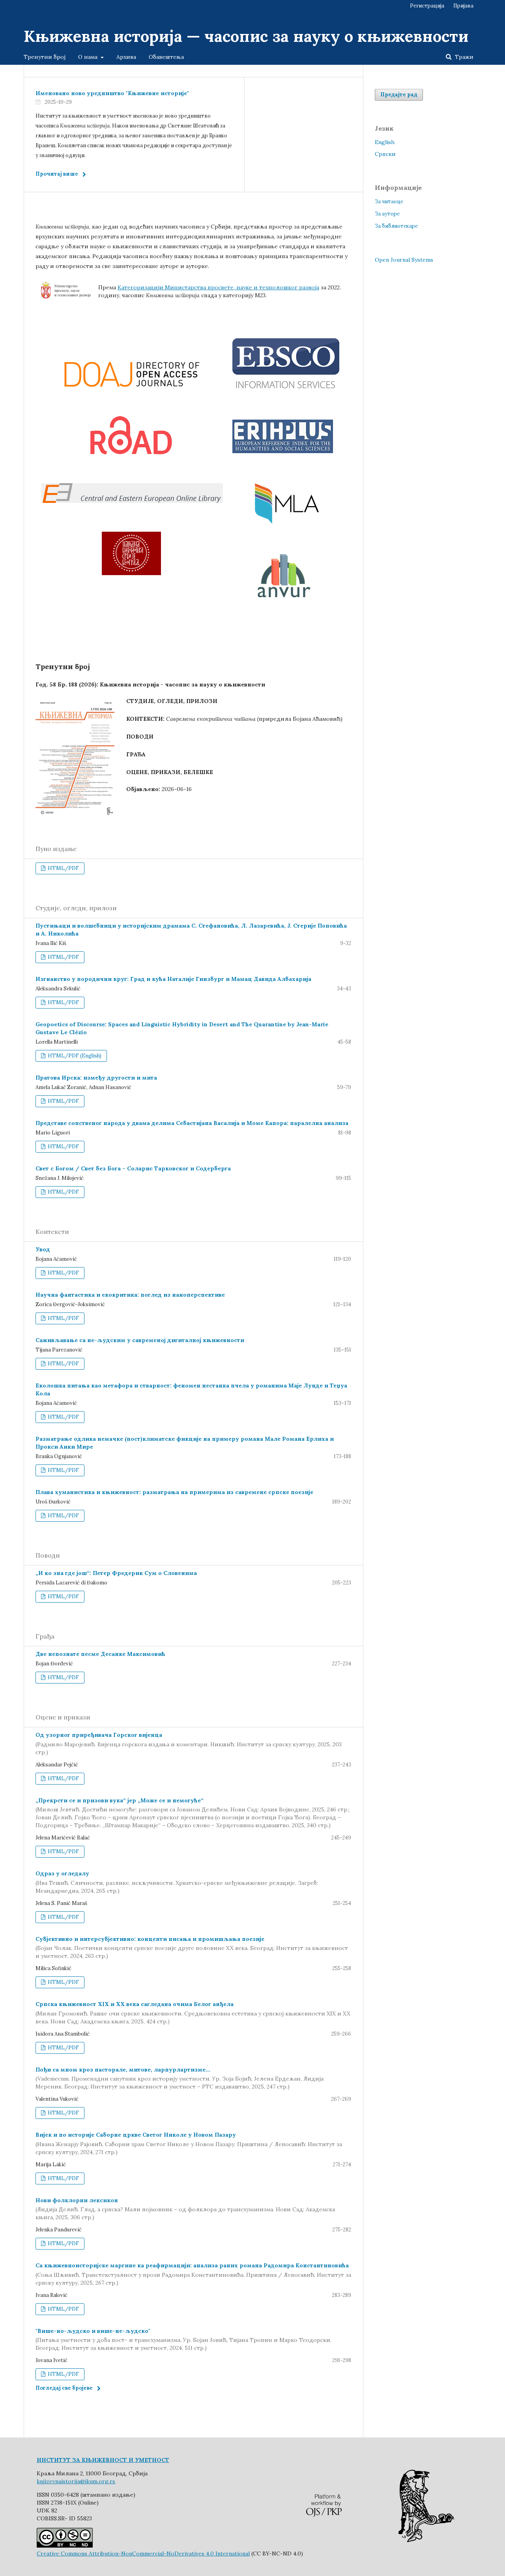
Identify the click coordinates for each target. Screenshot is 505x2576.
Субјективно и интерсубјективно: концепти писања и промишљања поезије (192, 1948)
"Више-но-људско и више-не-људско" (183, 2340)
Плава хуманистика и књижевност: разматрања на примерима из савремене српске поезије (174, 1492)
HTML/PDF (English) (74, 1056)
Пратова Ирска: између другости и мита (96, 1078)
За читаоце (389, 202)
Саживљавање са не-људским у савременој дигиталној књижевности (140, 1340)
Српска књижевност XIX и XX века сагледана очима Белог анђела (193, 2013)
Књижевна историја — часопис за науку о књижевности (246, 36)
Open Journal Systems (404, 260)
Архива (126, 57)
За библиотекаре (396, 226)
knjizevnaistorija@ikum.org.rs (76, 2481)
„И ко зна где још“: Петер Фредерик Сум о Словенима (116, 1573)
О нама (89, 57)
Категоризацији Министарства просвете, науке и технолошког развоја (218, 287)
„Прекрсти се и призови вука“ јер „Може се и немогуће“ (193, 1813)
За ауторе (387, 214)
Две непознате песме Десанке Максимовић (100, 1654)
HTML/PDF (63, 868)
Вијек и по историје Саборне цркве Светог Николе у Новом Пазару (189, 2143)
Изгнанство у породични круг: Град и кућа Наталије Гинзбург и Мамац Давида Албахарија (173, 979)
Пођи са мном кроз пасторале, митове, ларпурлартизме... (180, 2078)
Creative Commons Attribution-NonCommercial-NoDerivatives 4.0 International (143, 2554)
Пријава (463, 6)
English (385, 142)
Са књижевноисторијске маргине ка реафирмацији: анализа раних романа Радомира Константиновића (193, 2274)
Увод (43, 1249)
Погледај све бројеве (64, 2388)
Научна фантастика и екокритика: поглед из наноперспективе (130, 1295)
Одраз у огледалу (177, 1882)
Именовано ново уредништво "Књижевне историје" (112, 93)
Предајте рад (399, 95)
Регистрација (427, 6)
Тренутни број (45, 57)
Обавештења (166, 57)
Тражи (463, 57)
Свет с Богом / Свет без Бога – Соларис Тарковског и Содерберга (133, 1168)
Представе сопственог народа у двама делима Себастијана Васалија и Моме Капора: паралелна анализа (192, 1123)
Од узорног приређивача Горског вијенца (189, 1744)
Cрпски (385, 154)
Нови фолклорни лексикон (185, 2209)
